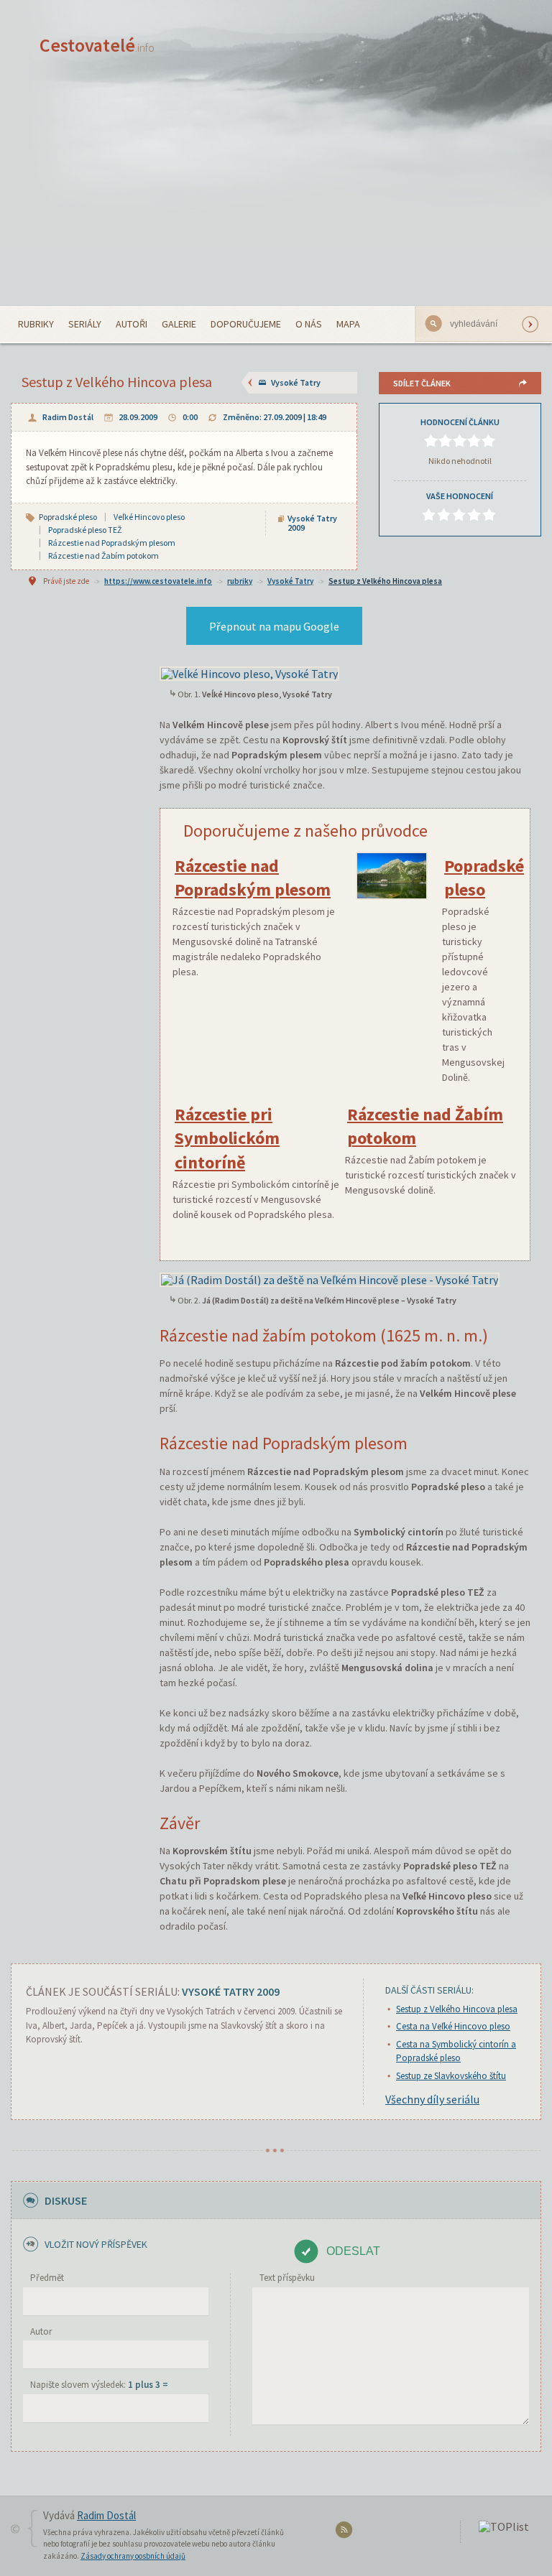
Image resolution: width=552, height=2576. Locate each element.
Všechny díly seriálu (432, 2099)
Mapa (348, 324)
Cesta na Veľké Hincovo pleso (453, 2026)
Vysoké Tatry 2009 (312, 523)
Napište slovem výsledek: (99, 2385)
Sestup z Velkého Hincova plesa (385, 581)
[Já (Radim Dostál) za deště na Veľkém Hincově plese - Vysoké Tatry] (330, 1278)
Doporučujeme (246, 324)
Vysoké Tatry (296, 382)
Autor (41, 2331)
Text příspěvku (287, 2278)
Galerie (179, 324)
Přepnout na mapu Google (274, 626)
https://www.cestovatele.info (158, 581)
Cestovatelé (97, 45)
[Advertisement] (276, 198)
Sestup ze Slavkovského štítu (451, 2076)
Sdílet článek (422, 383)
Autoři (132, 324)
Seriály (85, 324)
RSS (346, 2533)
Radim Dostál (68, 417)
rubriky (240, 581)
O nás (309, 324)
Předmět (47, 2278)
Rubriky (36, 324)
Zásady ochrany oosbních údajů (133, 2556)
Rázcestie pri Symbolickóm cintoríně (227, 1138)
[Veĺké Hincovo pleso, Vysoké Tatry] (249, 672)
